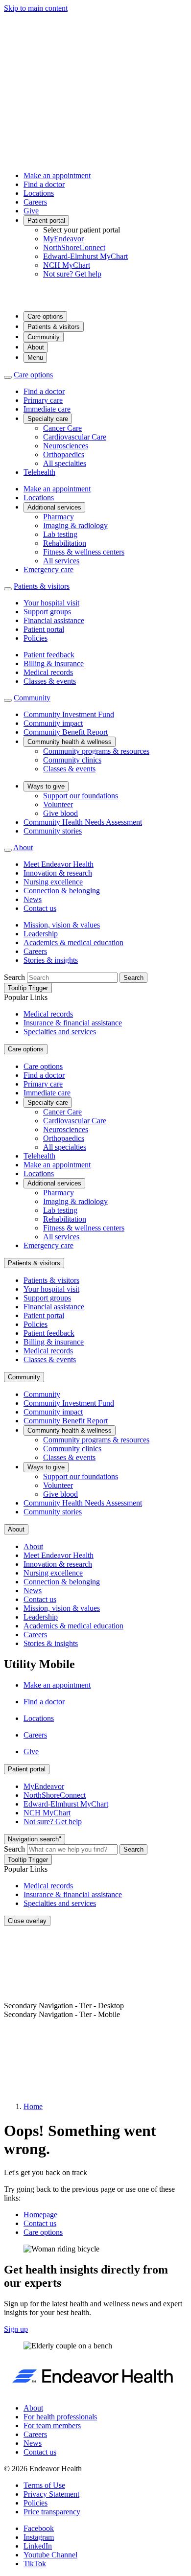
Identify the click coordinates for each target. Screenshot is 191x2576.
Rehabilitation (65, 543)
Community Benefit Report (66, 732)
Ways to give (46, 786)
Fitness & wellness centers (84, 552)
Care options (45, 316)
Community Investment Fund (69, 714)
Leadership (41, 934)
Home (33, 2106)
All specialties (65, 463)
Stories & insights (51, 960)
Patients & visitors (54, 327)
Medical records (48, 672)
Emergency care (48, 569)
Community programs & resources (96, 751)
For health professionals (60, 2417)
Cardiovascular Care (75, 437)
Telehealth (39, 472)
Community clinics (72, 760)
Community (44, 337)
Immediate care (47, 409)
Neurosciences (66, 446)
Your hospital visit (51, 603)
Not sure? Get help (72, 274)
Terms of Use (44, 2485)
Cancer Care (62, 428)
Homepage (40, 2215)
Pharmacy (59, 517)
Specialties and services (60, 1032)
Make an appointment (57, 175)
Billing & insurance (54, 663)
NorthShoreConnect (74, 247)
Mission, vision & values (62, 925)
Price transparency (52, 2512)
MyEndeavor (63, 239)
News (33, 899)
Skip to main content (36, 8)
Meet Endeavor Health (59, 864)
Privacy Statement (51, 2494)
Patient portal (46, 220)
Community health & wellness (70, 742)
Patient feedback (49, 655)
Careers (35, 202)
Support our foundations (81, 796)
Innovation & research (58, 873)
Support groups (47, 612)
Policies (36, 638)
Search (14, 977)
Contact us (40, 908)
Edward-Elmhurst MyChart (85, 256)
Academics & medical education (73, 942)
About (36, 347)
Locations (39, 193)
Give (31, 211)
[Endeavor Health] (95, 299)
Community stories (53, 831)
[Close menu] (8, 377)
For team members (52, 2425)
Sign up (16, 2329)
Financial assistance (54, 620)
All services (61, 561)
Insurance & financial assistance (73, 1023)
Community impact (53, 723)
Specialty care (48, 419)
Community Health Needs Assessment (83, 822)
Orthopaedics (64, 454)
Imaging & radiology (75, 525)
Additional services (54, 507)
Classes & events (50, 681)
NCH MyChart (67, 265)
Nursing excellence (53, 882)
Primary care (43, 400)
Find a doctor (44, 184)
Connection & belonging (62, 891)
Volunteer (58, 804)
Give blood (60, 813)
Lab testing (60, 534)
